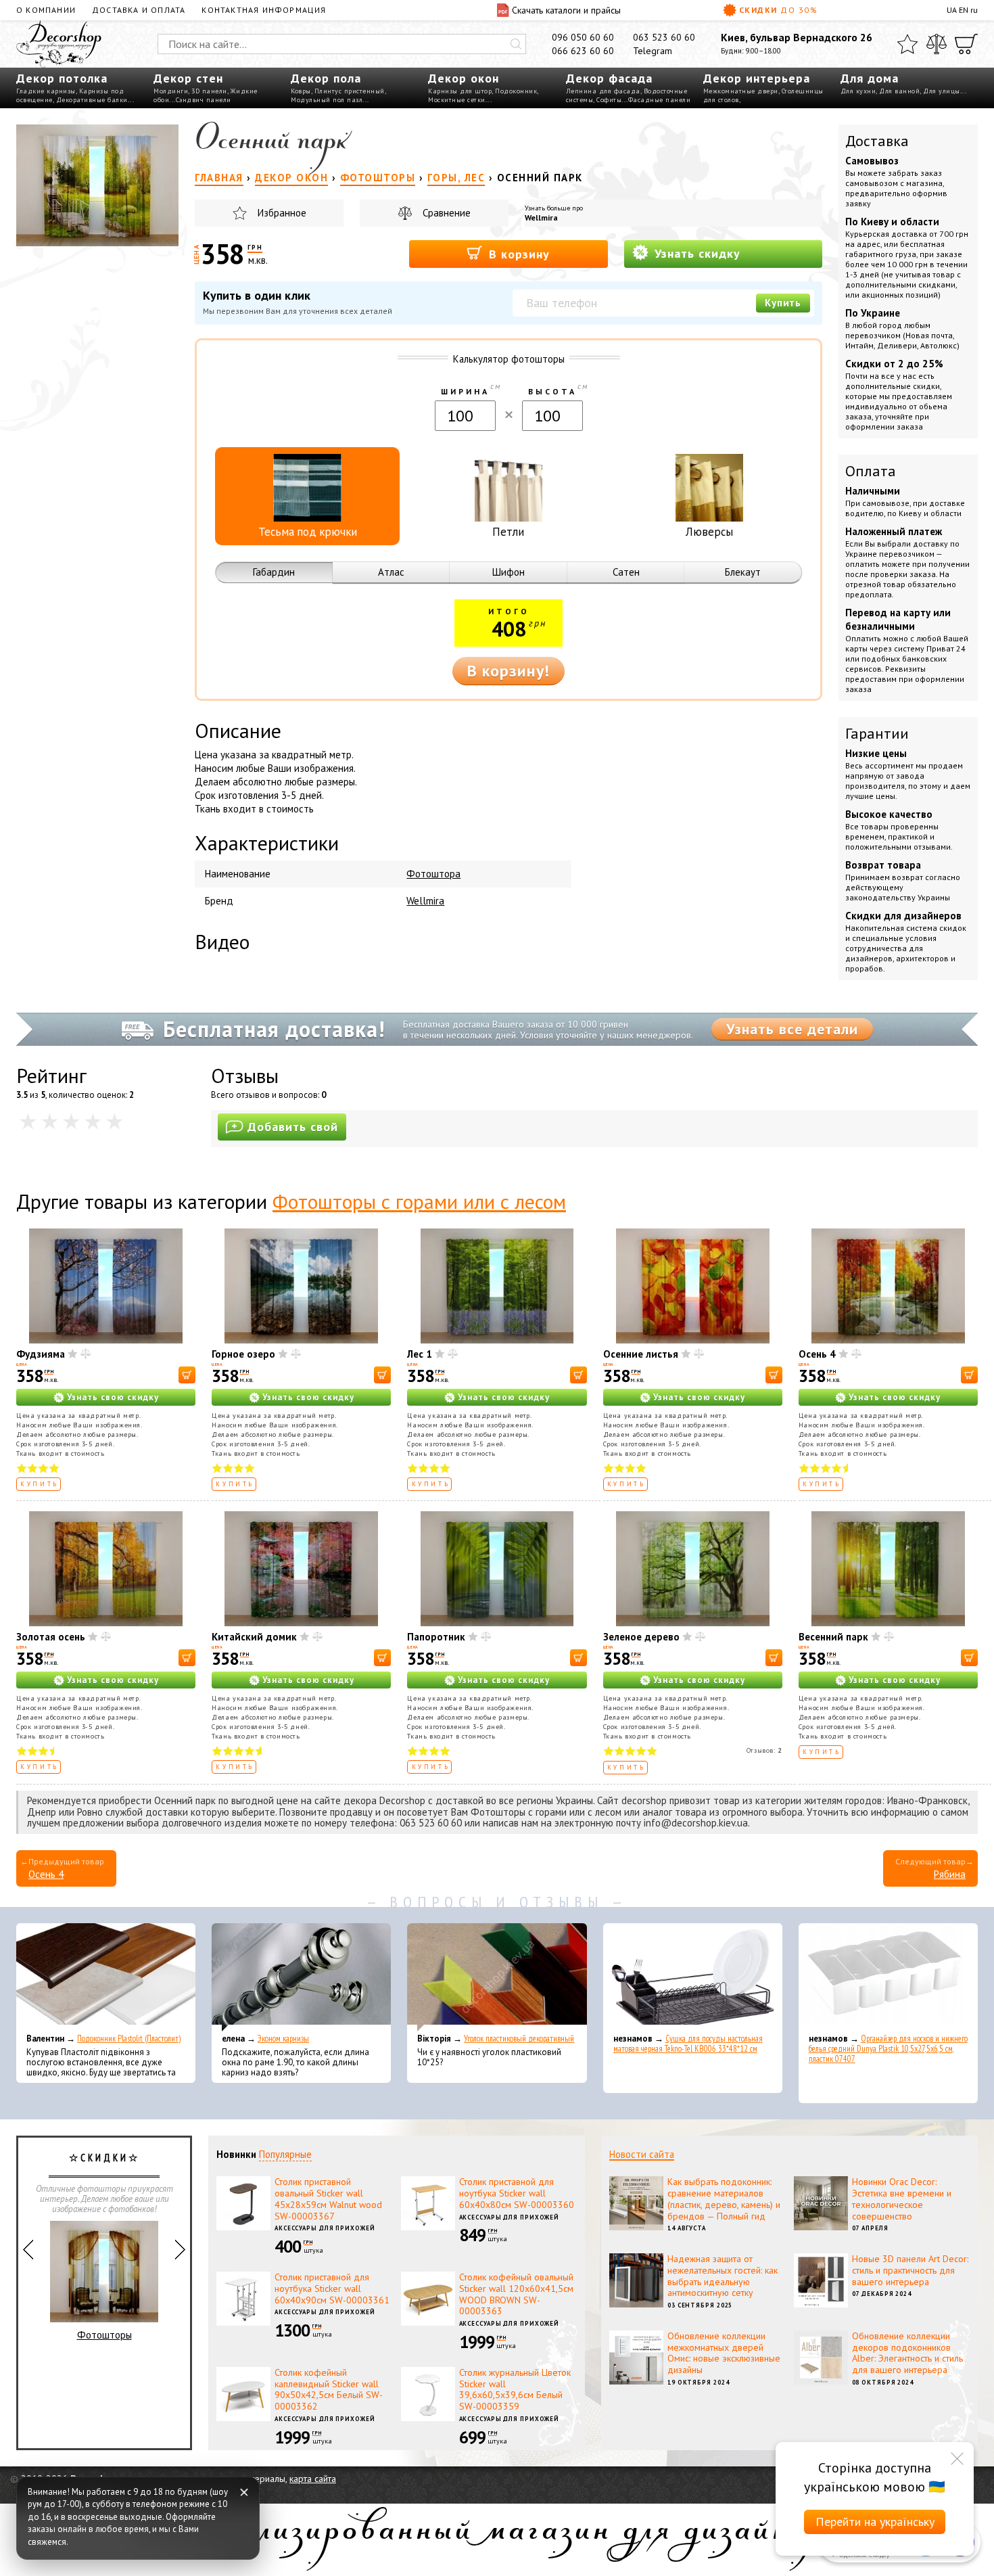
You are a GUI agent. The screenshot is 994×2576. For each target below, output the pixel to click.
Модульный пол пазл (327, 100)
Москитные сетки (457, 100)
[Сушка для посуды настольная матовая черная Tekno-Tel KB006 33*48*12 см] (693, 1977)
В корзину (517, 254)
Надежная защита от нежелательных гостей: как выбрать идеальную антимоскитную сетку (723, 2276)
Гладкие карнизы (46, 91)
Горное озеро (243, 1354)
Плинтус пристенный (350, 91)
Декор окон (464, 78)
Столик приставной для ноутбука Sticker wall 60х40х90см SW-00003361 (332, 2288)
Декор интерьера (757, 78)
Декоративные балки (92, 100)
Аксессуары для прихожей (325, 2228)
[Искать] (516, 44)
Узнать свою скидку (113, 1397)
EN (964, 10)
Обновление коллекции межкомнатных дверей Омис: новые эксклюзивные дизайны (724, 2353)
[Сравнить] (937, 44)
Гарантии (877, 733)
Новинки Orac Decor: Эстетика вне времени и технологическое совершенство (902, 2199)
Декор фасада (609, 78)
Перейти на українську (875, 2522)
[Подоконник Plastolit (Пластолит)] (106, 1977)
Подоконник (516, 91)
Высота (552, 391)
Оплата (871, 471)
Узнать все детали (792, 1029)
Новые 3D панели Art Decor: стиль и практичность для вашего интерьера (910, 2270)
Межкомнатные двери (741, 91)
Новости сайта (642, 2154)
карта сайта (313, 2479)
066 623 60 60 (583, 51)
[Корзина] (966, 44)
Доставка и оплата (139, 10)
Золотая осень (51, 1637)
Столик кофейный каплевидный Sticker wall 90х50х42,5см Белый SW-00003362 (329, 2389)
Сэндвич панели (204, 100)
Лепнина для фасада (603, 91)
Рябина (950, 1874)
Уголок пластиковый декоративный (519, 2039)
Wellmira (541, 217)
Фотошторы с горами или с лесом (419, 1201)
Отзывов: (764, 1750)
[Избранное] (907, 44)
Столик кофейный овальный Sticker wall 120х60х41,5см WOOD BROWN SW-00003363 (516, 2294)
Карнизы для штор (460, 91)
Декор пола (326, 78)
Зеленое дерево (641, 1637)
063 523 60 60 (664, 37)
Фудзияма (41, 1354)
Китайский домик (254, 1637)
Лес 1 (420, 1354)
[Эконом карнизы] (301, 1977)
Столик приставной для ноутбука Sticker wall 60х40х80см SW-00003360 (517, 2193)
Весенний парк (833, 1637)
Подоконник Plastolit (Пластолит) (129, 2039)
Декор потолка (62, 78)
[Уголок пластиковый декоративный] (497, 1977)
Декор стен (188, 78)
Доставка (877, 141)
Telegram (653, 51)
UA (952, 10)
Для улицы (942, 91)
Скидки (778, 10)
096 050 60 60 (583, 37)
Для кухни (858, 91)
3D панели (209, 91)
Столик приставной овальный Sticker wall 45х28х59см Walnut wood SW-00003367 (328, 2199)
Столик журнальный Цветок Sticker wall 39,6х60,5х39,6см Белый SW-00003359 (515, 2389)
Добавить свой (293, 1127)
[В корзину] (187, 1375)
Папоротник (436, 1637)
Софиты (609, 100)
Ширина (465, 391)
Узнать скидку (695, 253)
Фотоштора (433, 874)
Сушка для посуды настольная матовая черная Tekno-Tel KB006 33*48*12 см (688, 2044)
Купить (783, 303)
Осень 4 (817, 1354)
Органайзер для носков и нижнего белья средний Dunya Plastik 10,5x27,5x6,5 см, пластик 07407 (888, 2049)
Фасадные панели (660, 100)
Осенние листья (641, 1354)
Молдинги (171, 91)
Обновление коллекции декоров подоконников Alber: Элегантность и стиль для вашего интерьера (907, 2353)
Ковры (301, 91)
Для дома (870, 78)
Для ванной (899, 91)
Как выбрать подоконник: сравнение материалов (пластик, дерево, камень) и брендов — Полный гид (724, 2199)
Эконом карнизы (283, 2039)
